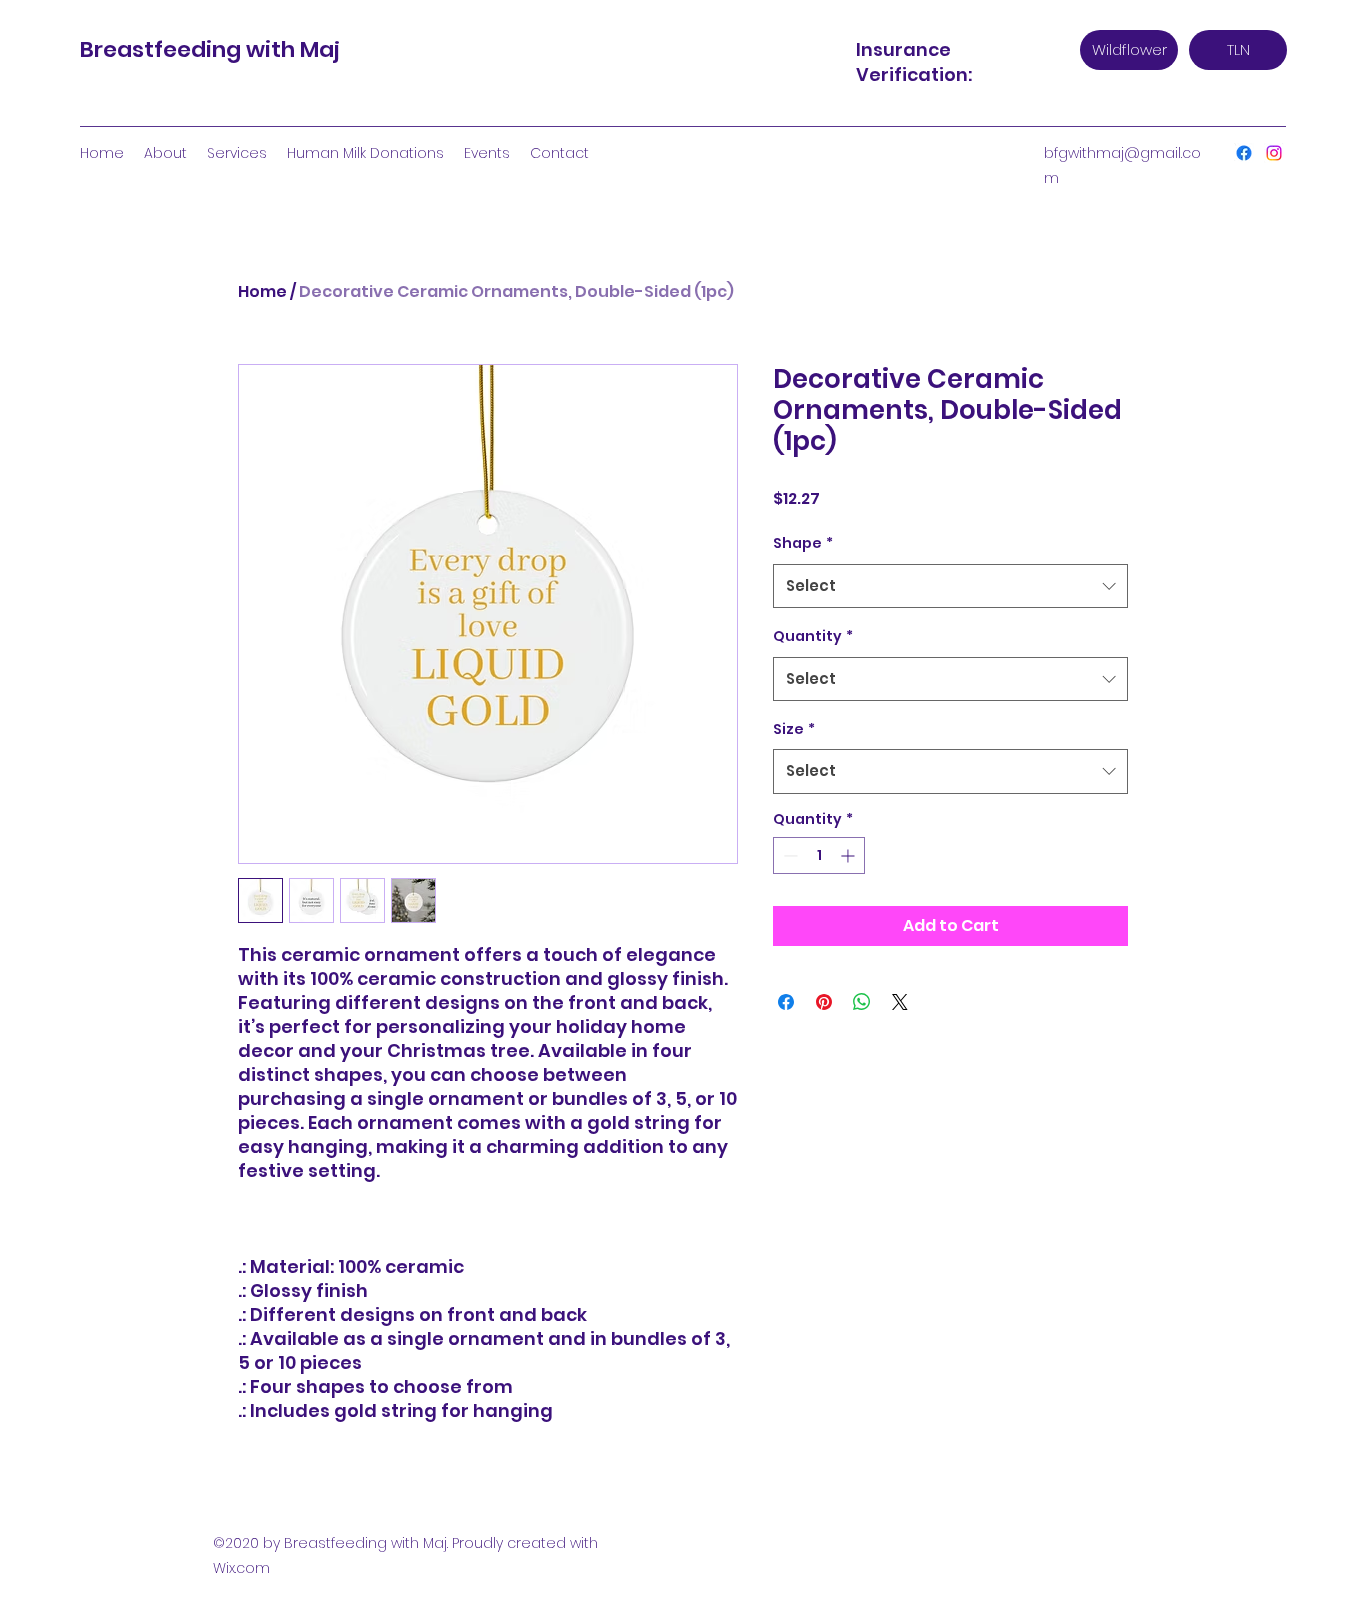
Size (794, 729)
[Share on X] (900, 1002)
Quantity (813, 636)
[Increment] (849, 855)
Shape (803, 543)
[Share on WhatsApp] (862, 1002)
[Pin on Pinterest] (824, 1002)
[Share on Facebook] (786, 1002)
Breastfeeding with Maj (210, 49)
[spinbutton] (819, 855)
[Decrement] (788, 855)
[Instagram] (1274, 153)
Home (262, 291)
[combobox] (950, 586)
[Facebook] (1244, 153)
